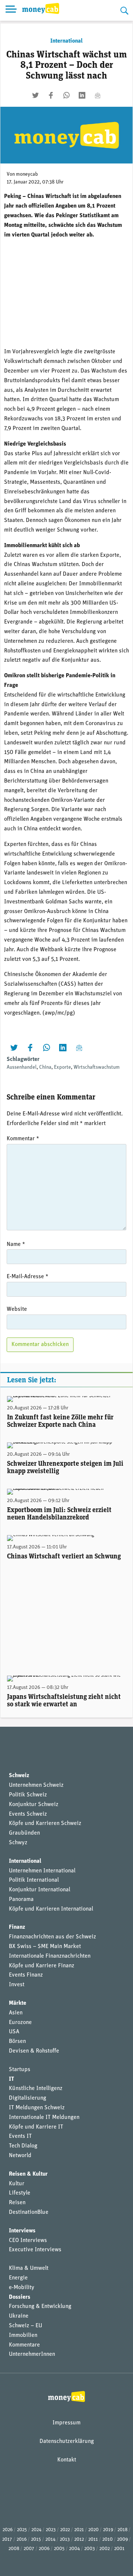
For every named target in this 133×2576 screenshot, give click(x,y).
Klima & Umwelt (29, 2268)
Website (17, 1309)
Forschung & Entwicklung (40, 2307)
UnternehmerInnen (32, 2354)
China (45, 1067)
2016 (22, 2539)
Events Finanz (26, 1975)
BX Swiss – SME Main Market (45, 1947)
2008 (14, 2549)
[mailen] (98, 95)
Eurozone (20, 2023)
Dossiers (20, 2297)
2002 (105, 2549)
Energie (18, 2278)
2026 (8, 2530)
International (66, 41)
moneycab (27, 174)
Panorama (21, 1899)
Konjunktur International (40, 1890)
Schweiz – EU (25, 2326)
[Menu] (11, 10)
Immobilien (23, 2335)
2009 (122, 2539)
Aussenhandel (22, 1067)
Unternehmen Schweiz (36, 1785)
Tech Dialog (23, 2146)
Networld (20, 2156)
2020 (93, 2530)
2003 (90, 2549)
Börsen (17, 2041)
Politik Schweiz (28, 1795)
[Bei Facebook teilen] (51, 95)
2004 (74, 2549)
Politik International (34, 1880)
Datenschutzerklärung (67, 2441)
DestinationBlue (29, 2212)
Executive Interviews (35, 2250)
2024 (36, 2530)
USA (14, 2032)
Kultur (17, 2184)
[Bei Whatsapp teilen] (66, 95)
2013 (65, 2539)
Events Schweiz (28, 1814)
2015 (36, 2539)
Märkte (18, 2003)
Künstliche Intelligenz (36, 2089)
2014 (50, 2539)
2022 (65, 2530)
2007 (29, 2549)
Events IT (20, 2136)
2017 (7, 2539)
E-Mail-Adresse (28, 1277)
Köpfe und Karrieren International (51, 1909)
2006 (44, 2549)
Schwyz (18, 1843)
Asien (16, 2013)
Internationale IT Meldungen (44, 2117)
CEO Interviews (28, 2241)
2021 (79, 2530)
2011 (93, 2539)
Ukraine (19, 2316)
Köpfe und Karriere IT (36, 2127)
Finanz (17, 1927)
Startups (20, 2070)
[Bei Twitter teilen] (35, 95)
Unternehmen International (42, 1871)
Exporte (62, 1067)
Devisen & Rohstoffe (34, 2051)
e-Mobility (22, 2288)
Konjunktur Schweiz (34, 1805)
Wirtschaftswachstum (97, 1067)
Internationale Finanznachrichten (50, 1956)
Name (16, 1244)
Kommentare (24, 2345)
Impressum (66, 2423)
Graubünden (24, 1833)
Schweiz (19, 1776)
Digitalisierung (28, 2098)
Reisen (17, 2203)
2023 (51, 2530)
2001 (119, 2549)
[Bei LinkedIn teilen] (82, 95)
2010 (108, 2539)
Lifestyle (20, 2193)
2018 (122, 2530)
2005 (59, 2549)
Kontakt (67, 2460)
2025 (22, 2530)
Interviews (22, 2231)
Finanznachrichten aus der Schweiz (52, 1937)
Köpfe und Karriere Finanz (42, 1966)
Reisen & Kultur (28, 2174)
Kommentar (23, 1139)
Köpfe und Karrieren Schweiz (45, 1823)
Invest (17, 1985)
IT (11, 2079)
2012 (79, 2539)
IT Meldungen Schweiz (37, 2108)
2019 (108, 2530)
